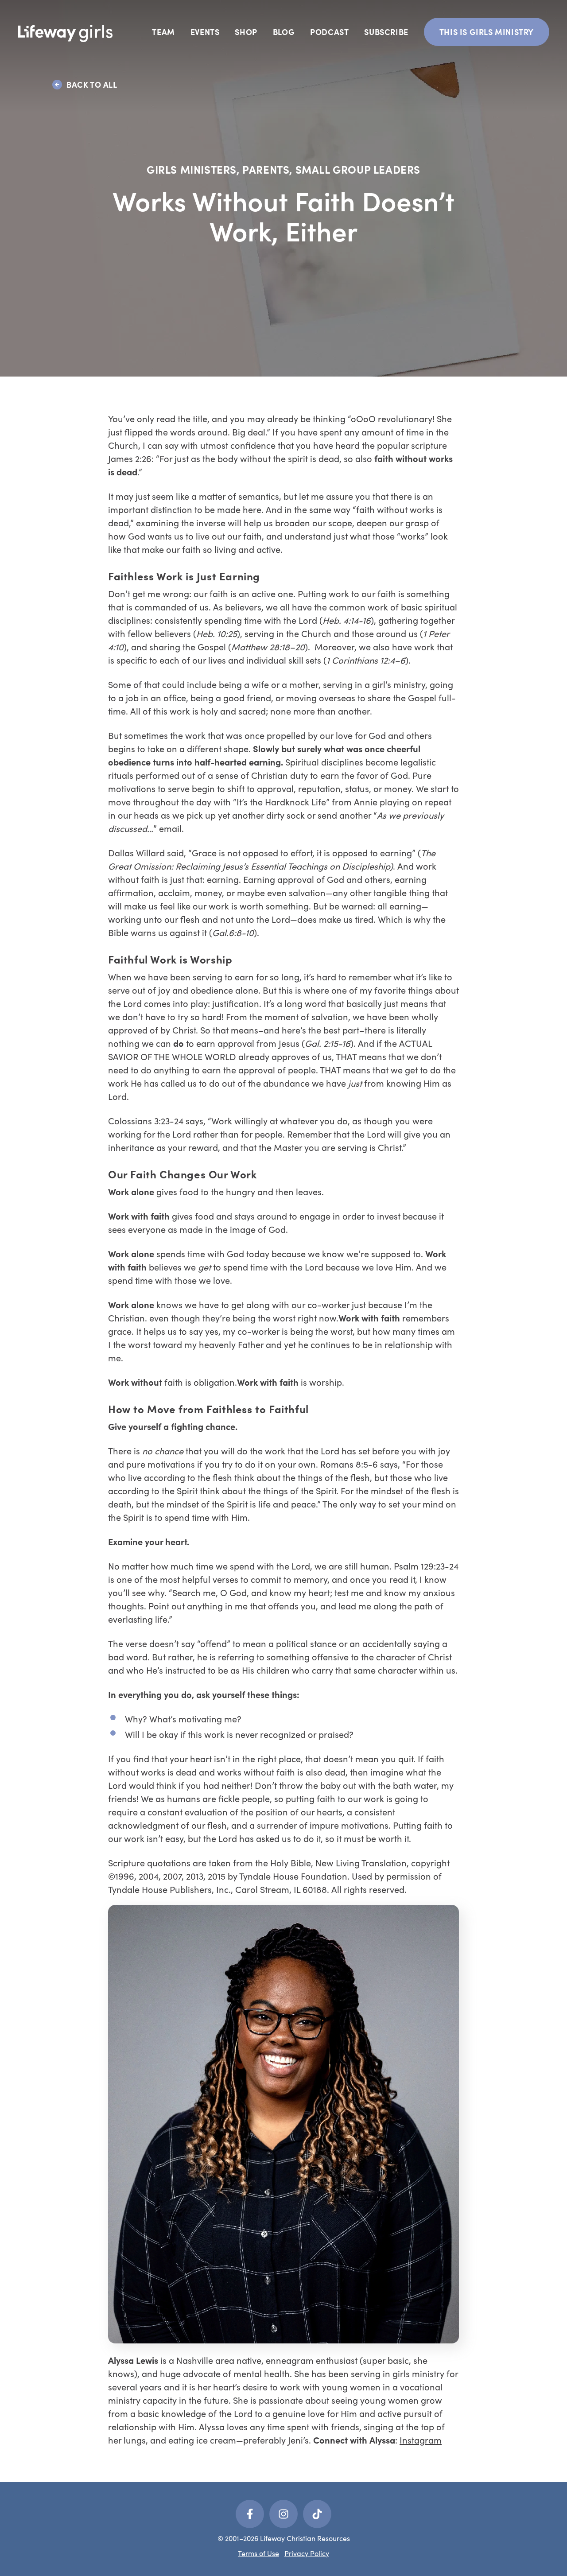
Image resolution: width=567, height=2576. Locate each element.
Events (205, 32)
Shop (246, 32)
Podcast (329, 32)
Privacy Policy (307, 2553)
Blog (284, 32)
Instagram (421, 2440)
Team (163, 32)
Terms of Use (258, 2553)
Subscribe (386, 32)
